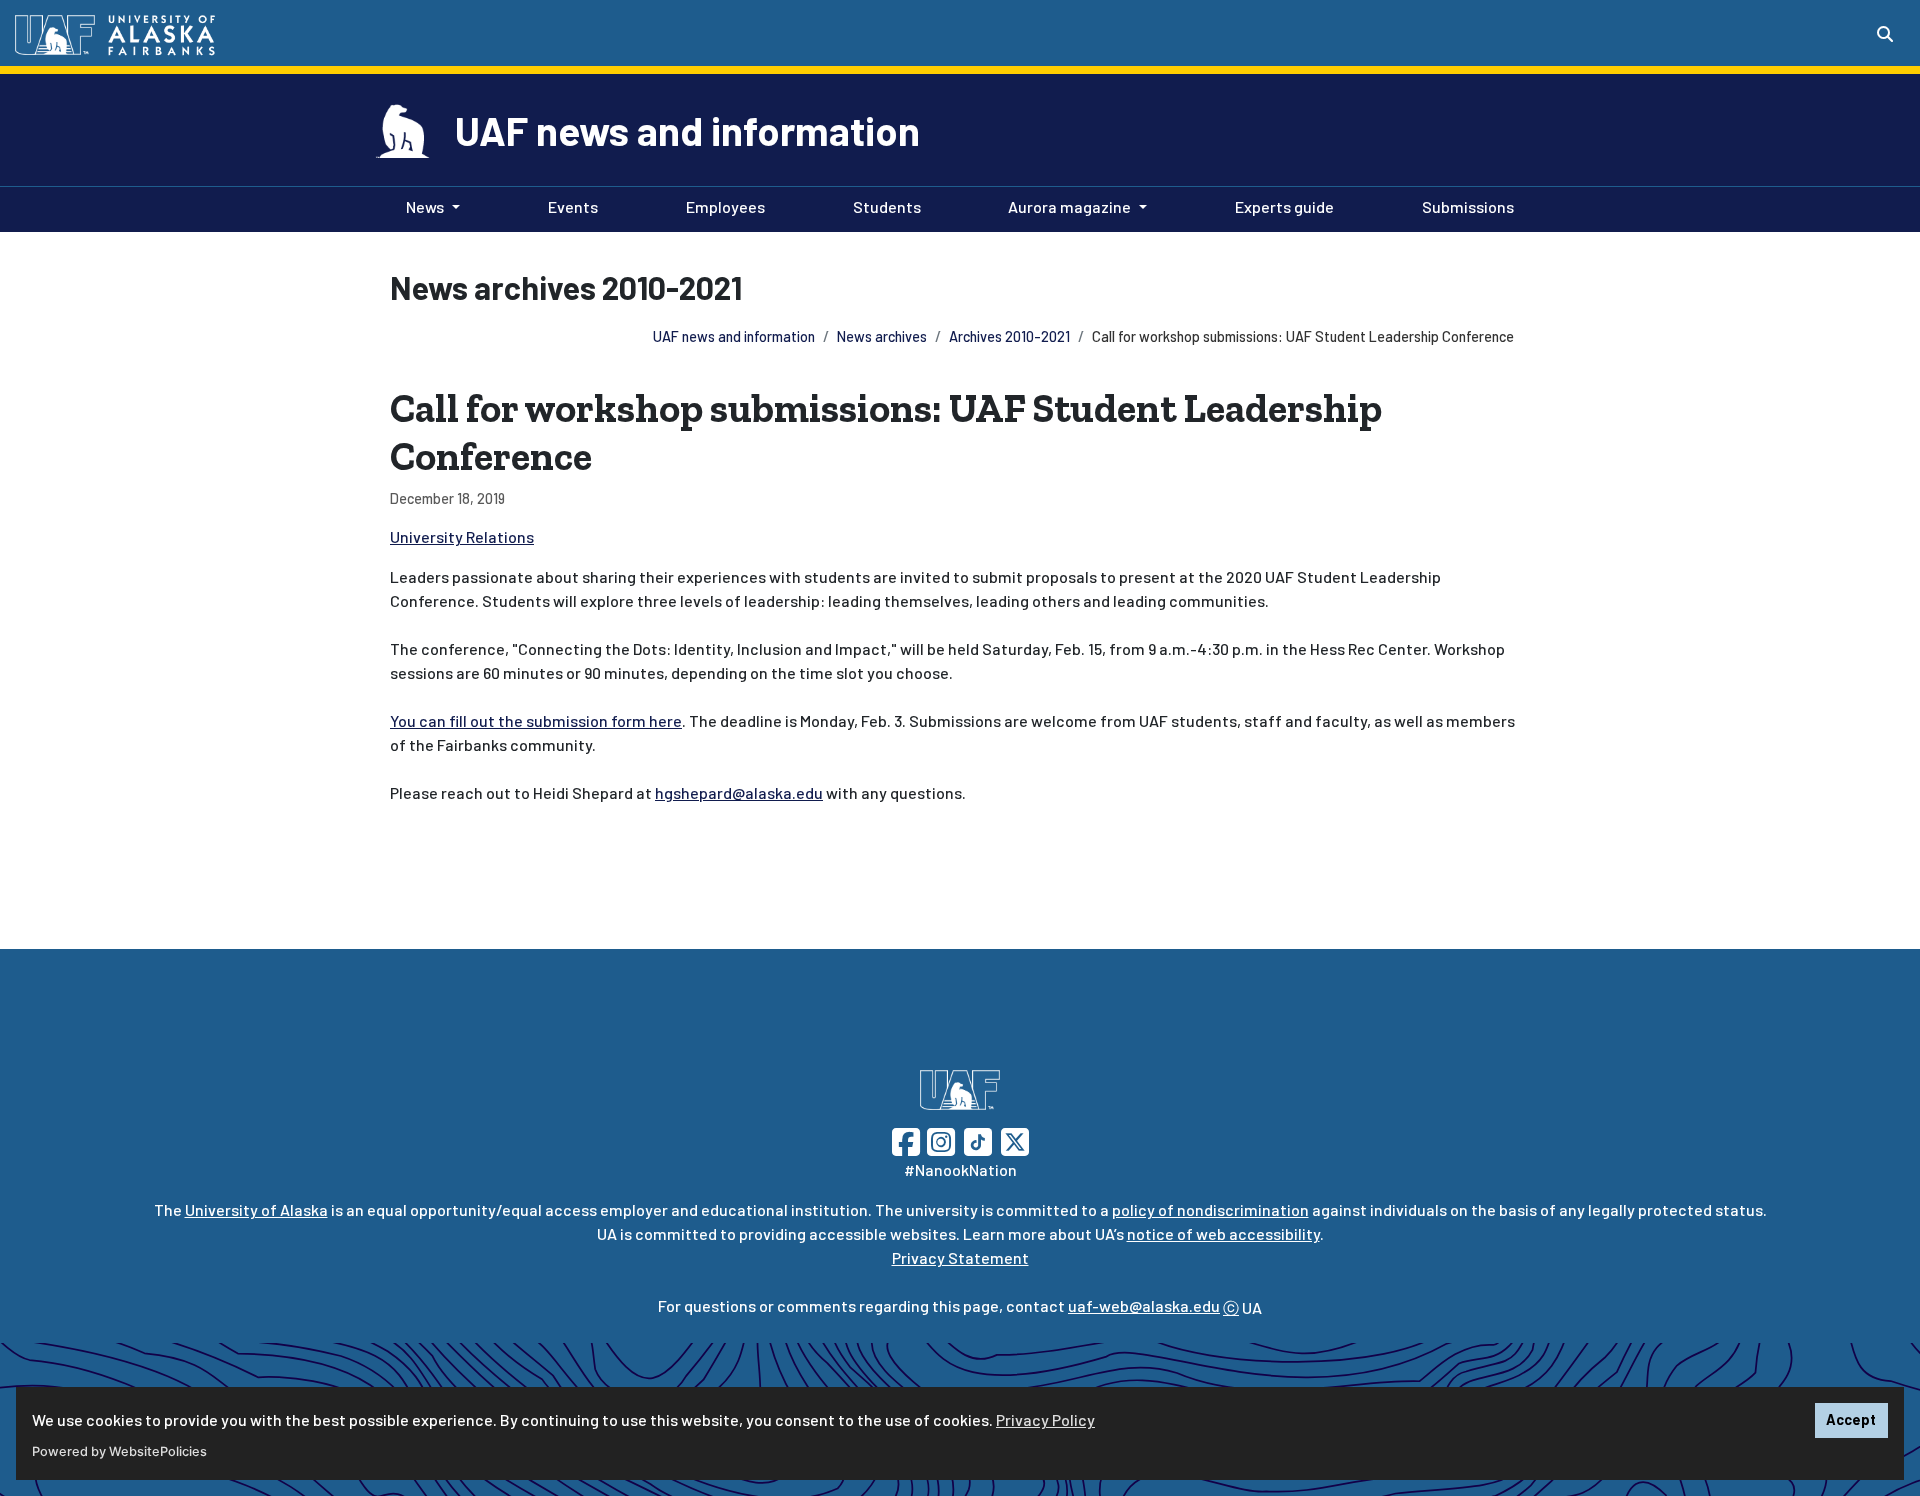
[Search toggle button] (1885, 34)
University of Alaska (256, 1209)
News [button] (425, 206)
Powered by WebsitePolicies (119, 1451)
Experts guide (1280, 206)
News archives (882, 336)
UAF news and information (687, 130)
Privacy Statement (960, 1257)
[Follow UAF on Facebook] (906, 1139)
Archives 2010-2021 (1009, 336)
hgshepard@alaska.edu (739, 792)
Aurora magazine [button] (1069, 206)
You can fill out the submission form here (536, 720)
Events (569, 206)
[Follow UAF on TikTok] (978, 1139)
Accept (1851, 1419)
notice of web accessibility (1223, 1233)
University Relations (462, 536)
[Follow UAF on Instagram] (939, 1139)
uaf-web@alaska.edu (1144, 1305)
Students (883, 206)
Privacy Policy (1045, 1419)
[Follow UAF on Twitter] (1015, 1139)
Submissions (1464, 206)
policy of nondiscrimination (1210, 1209)
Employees (721, 206)
